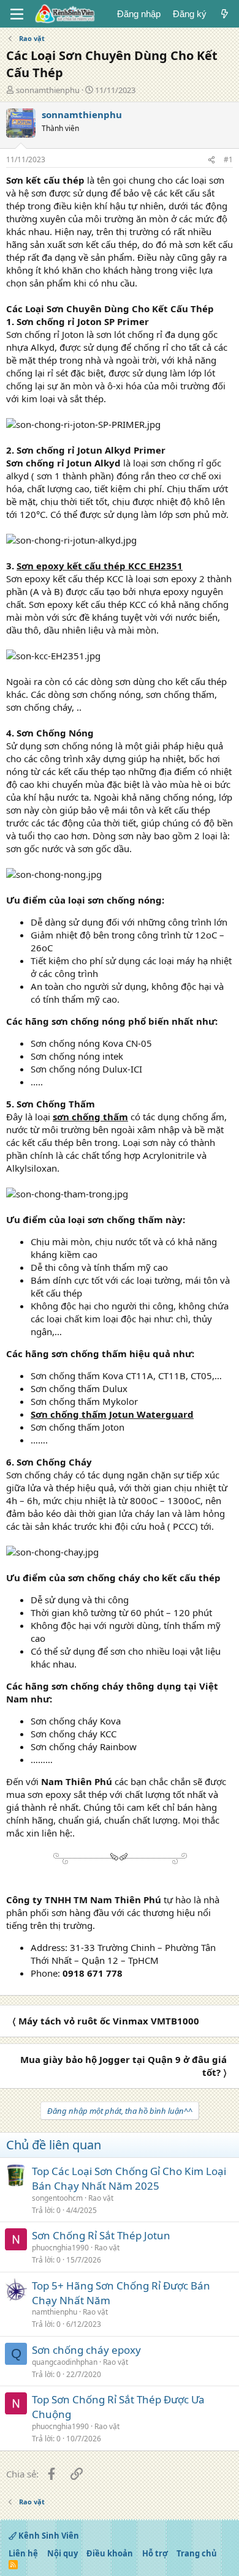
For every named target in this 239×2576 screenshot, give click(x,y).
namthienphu (55, 2312)
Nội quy (63, 2553)
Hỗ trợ (155, 2553)
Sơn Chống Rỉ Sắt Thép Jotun (101, 2235)
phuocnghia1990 (60, 2248)
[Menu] (17, 14)
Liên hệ (23, 2553)
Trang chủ (197, 2553)
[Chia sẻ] (211, 160)
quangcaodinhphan (65, 2362)
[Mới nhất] (225, 14)
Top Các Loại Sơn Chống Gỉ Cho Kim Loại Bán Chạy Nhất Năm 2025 (129, 2178)
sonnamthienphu (48, 90)
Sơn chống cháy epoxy (86, 2350)
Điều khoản (110, 2553)
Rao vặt (101, 2198)
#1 (228, 159)
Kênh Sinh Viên (48, 2536)
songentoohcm (57, 2198)
